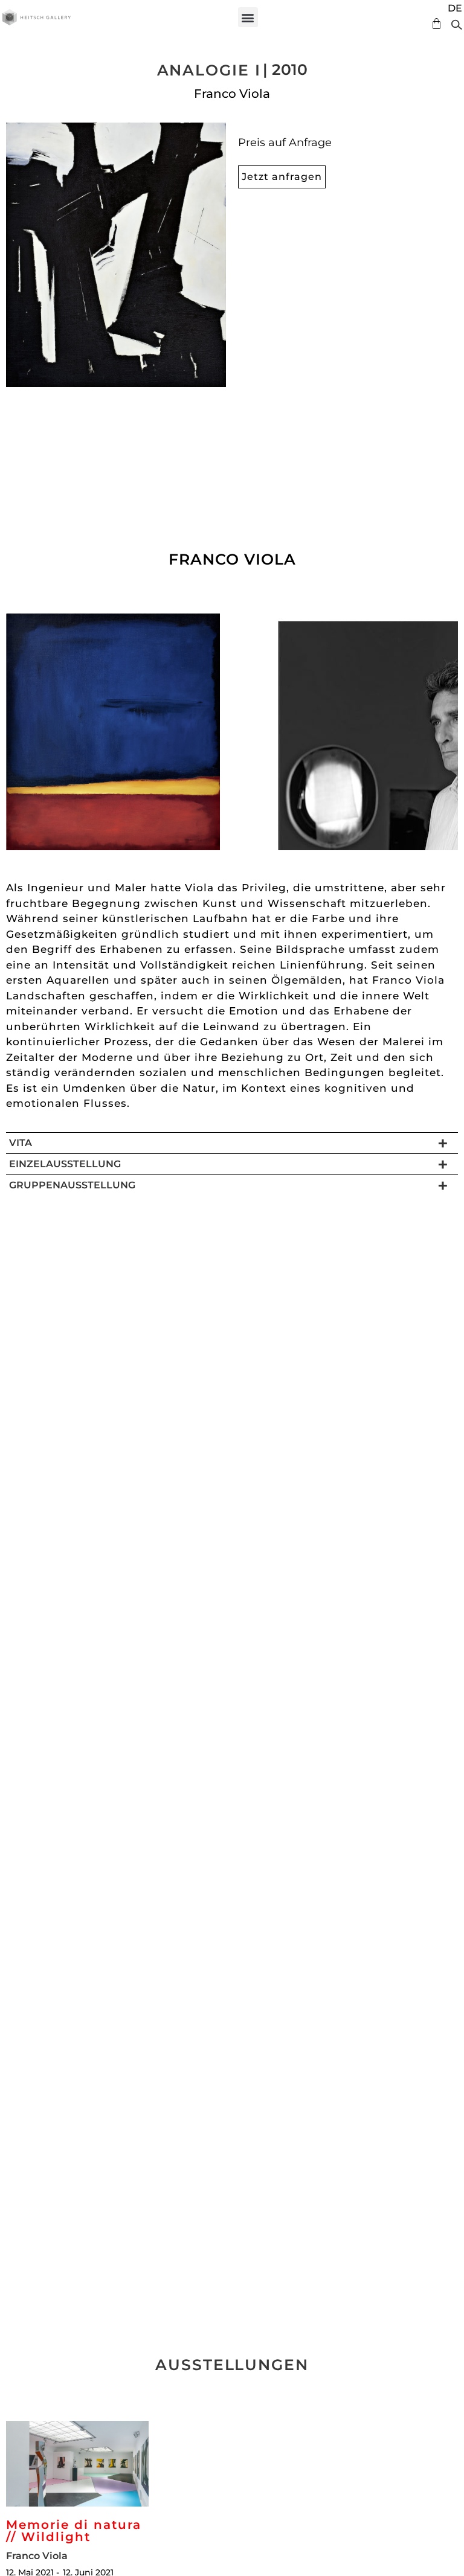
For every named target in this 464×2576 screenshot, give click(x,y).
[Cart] (433, 24)
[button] (248, 17)
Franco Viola (232, 94)
